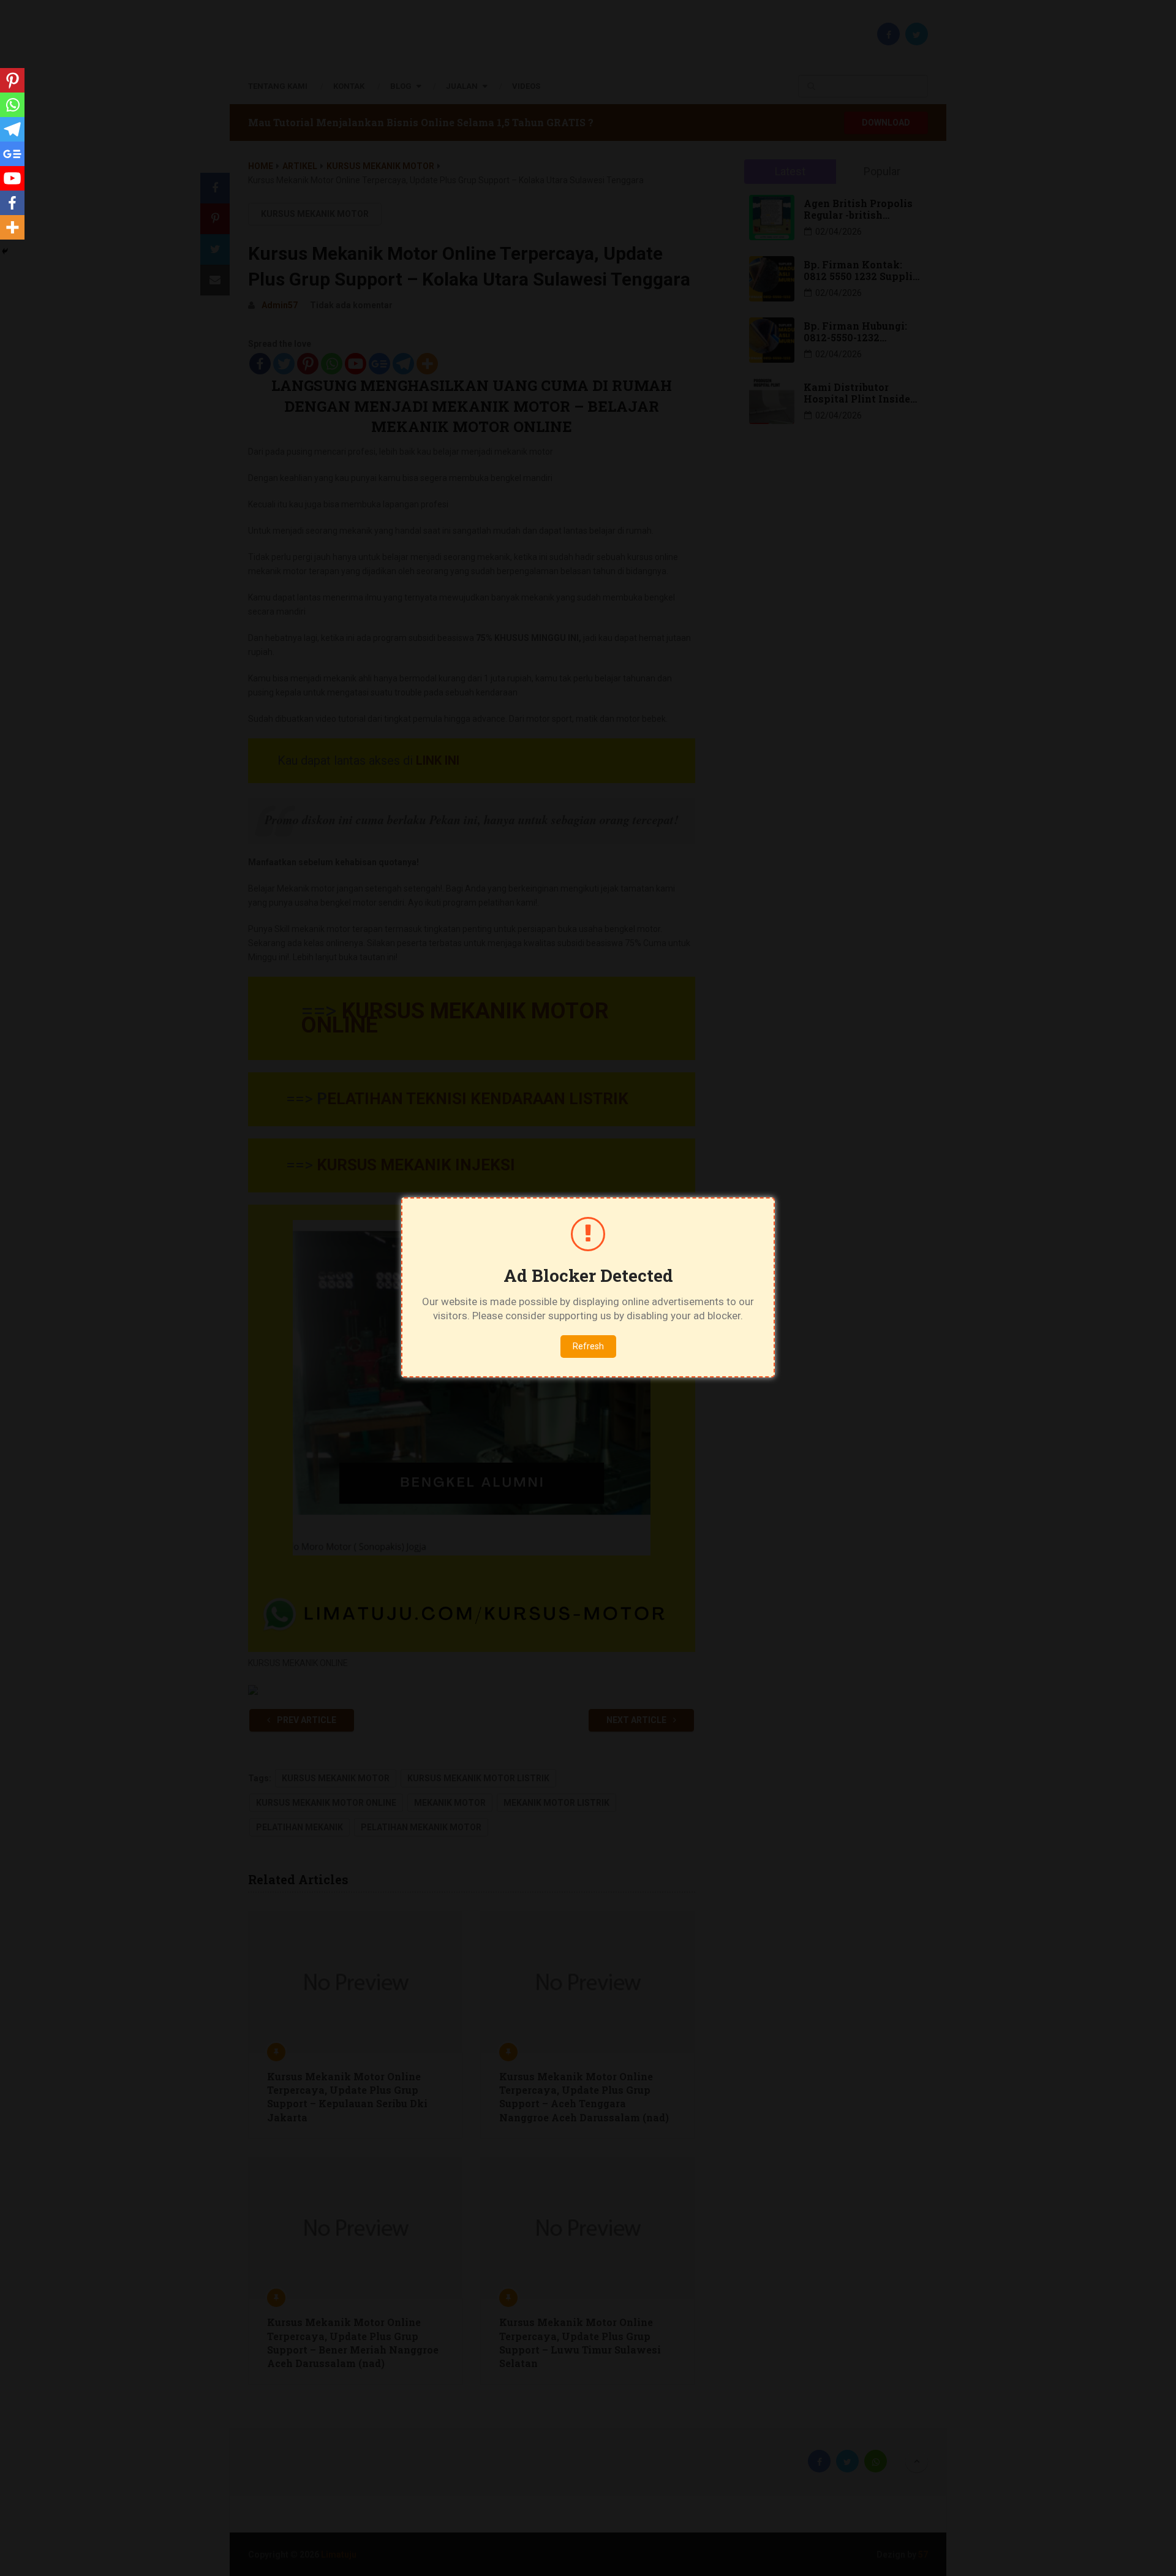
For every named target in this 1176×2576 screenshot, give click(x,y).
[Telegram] (12, 129)
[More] (12, 227)
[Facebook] (12, 203)
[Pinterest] (12, 80)
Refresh (588, 1346)
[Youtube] (12, 178)
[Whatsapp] (12, 105)
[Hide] (5, 251)
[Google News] (12, 154)
